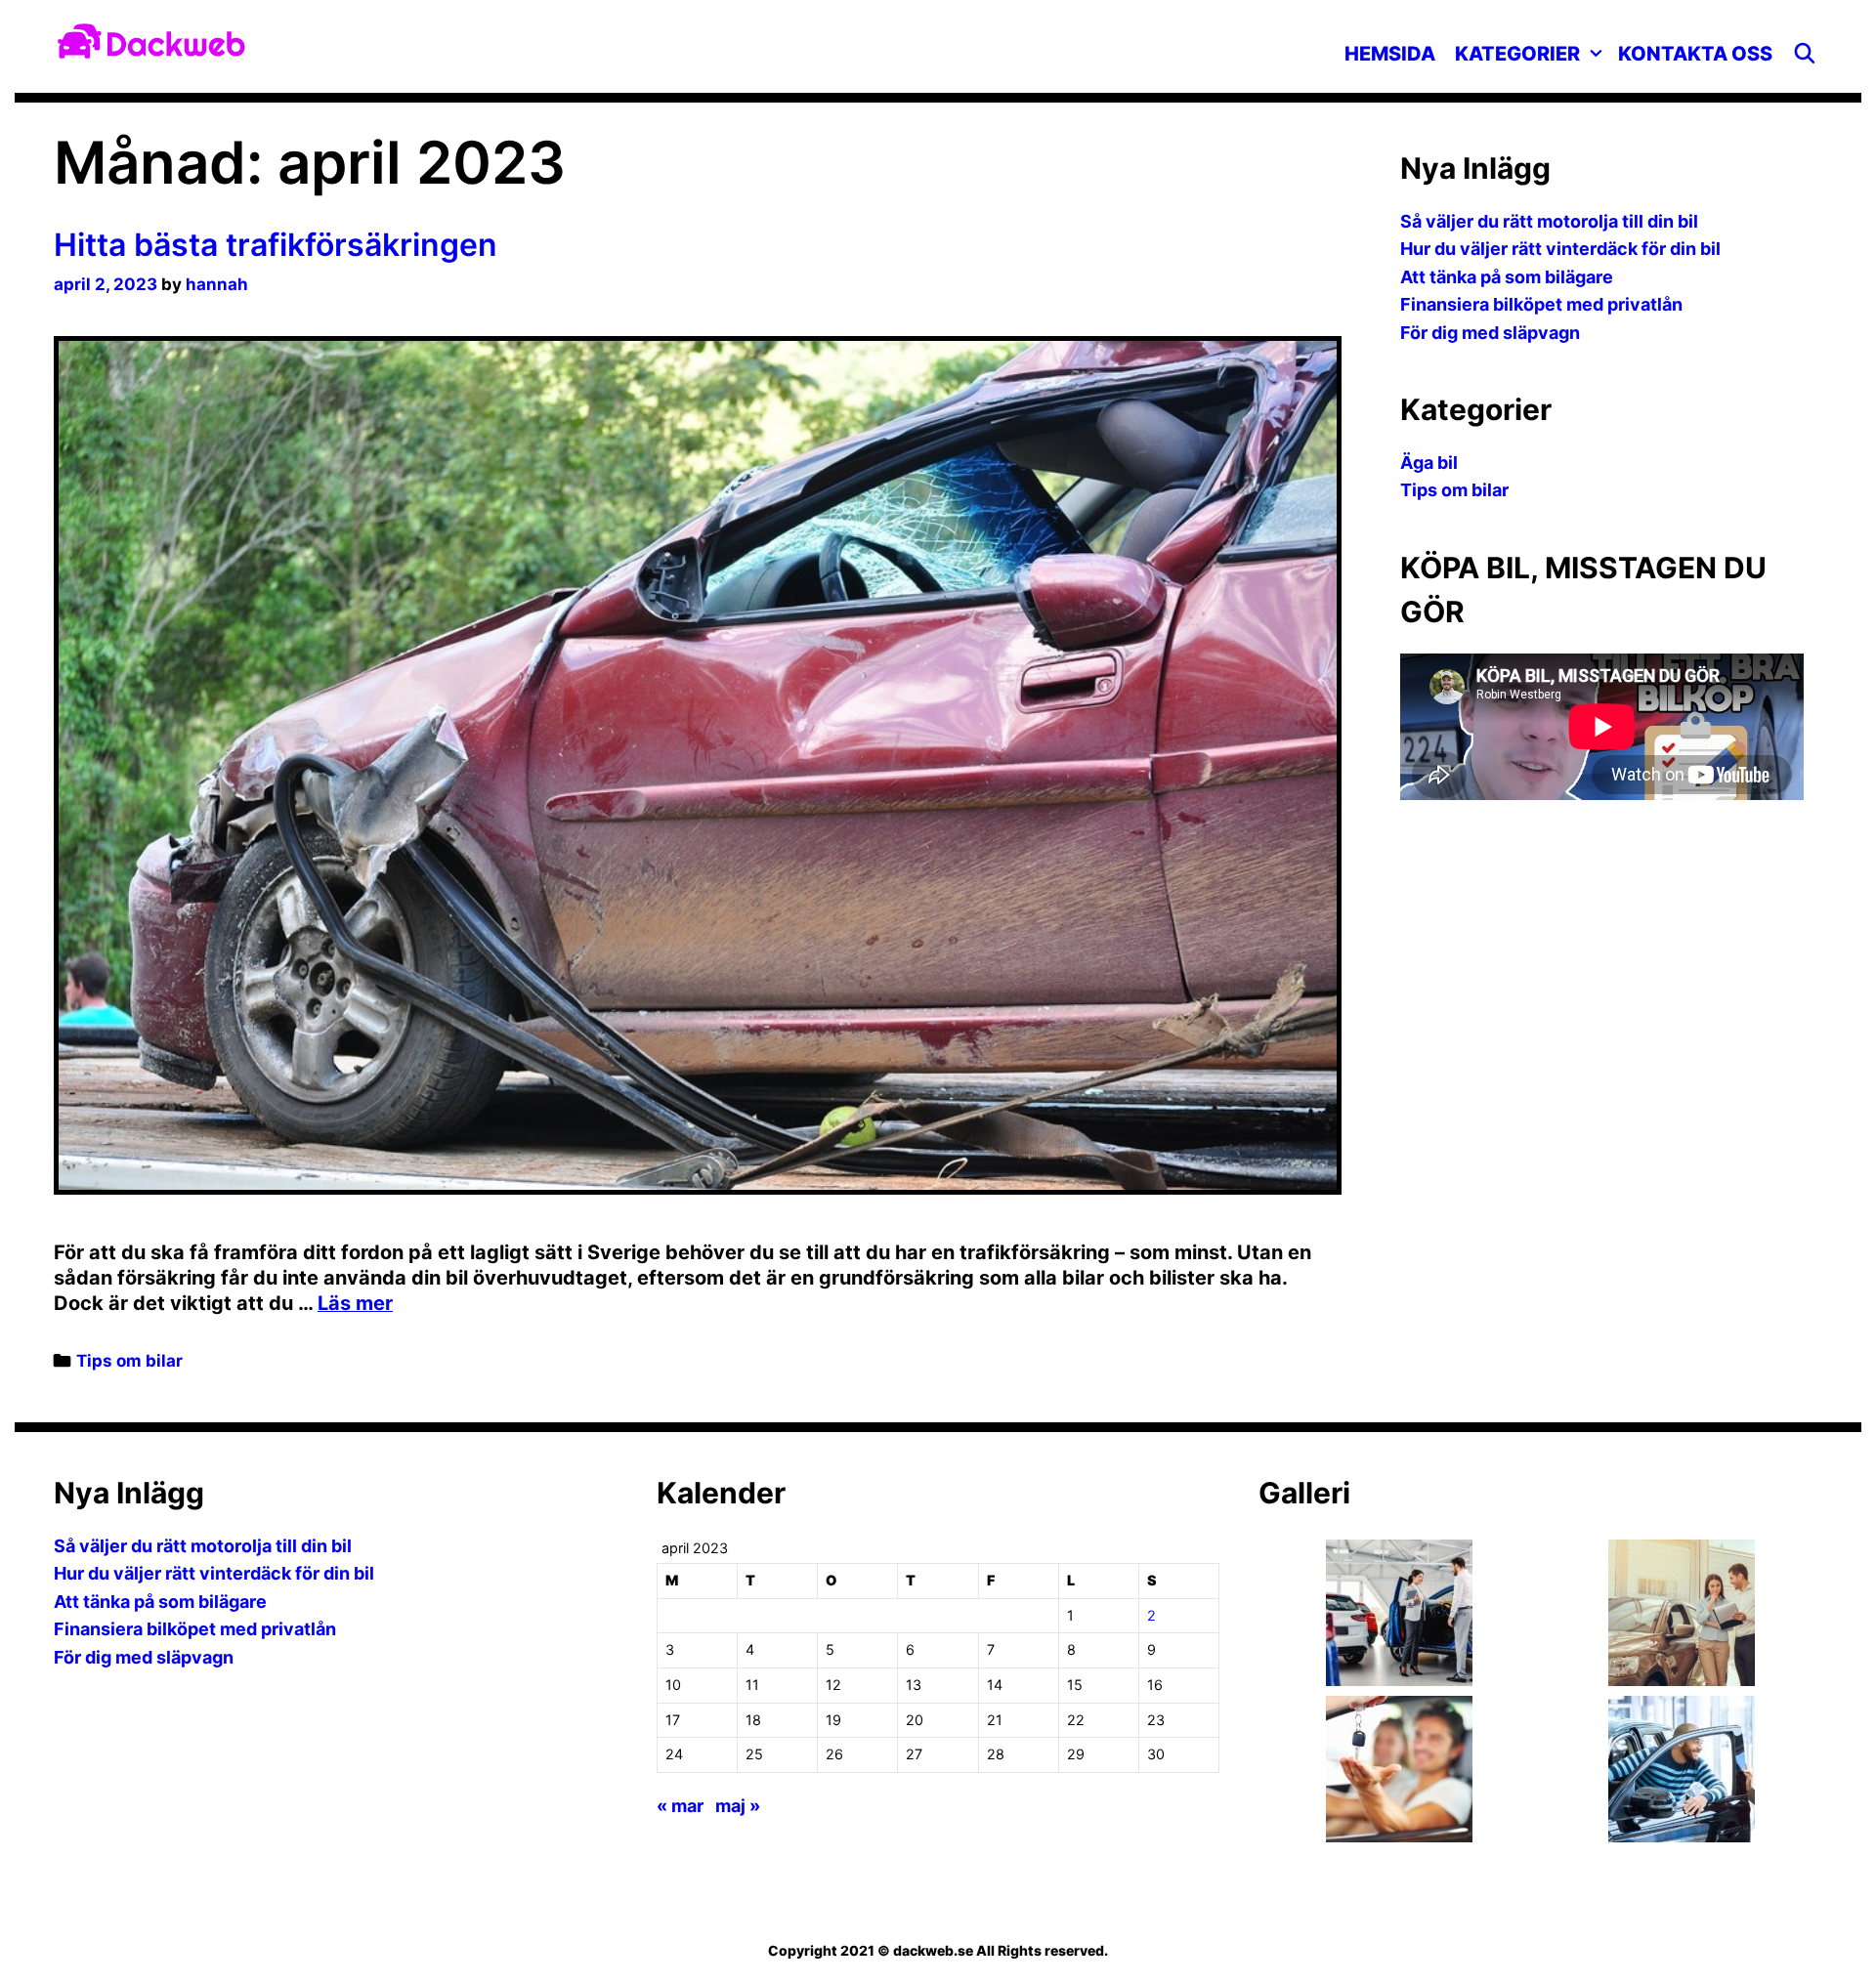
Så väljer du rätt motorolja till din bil (1549, 221)
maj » (738, 1806)
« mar (680, 1806)
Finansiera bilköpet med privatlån (1541, 304)
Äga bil (1429, 463)
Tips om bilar (129, 1361)
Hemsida (1390, 54)
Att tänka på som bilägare (1507, 277)
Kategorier (1517, 54)
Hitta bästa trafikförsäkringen (276, 245)
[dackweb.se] (151, 39)
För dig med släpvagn (1490, 333)
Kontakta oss (1695, 54)
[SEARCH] (1805, 54)
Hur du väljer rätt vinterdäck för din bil (1560, 249)
